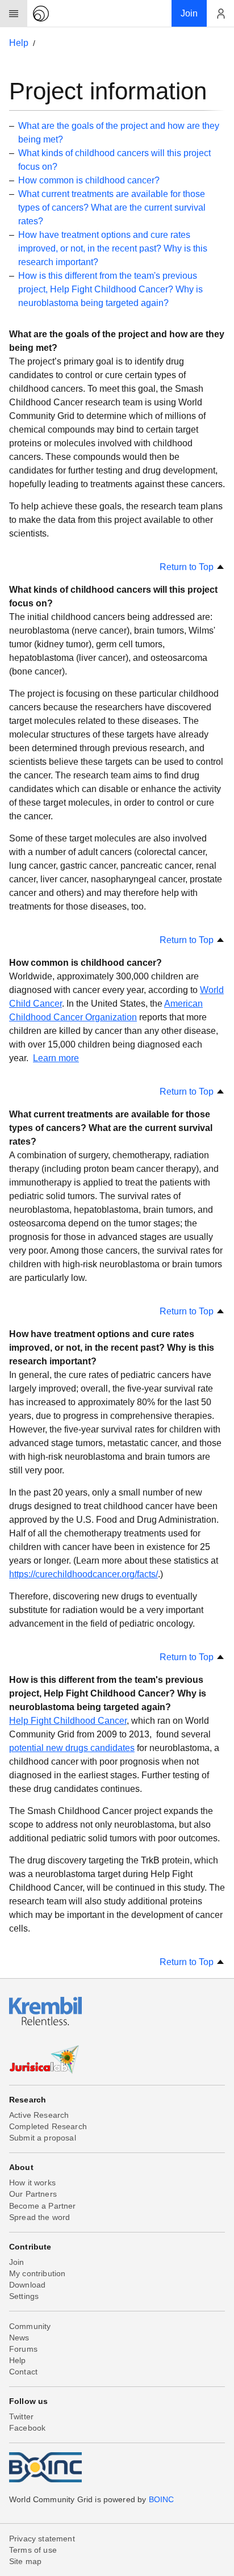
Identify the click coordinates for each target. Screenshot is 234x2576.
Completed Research (48, 2126)
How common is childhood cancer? (89, 180)
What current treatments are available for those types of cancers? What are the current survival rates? (112, 208)
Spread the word (39, 2217)
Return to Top (188, 567)
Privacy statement (42, 2539)
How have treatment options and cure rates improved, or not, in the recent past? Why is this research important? (113, 248)
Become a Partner (43, 2206)
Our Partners (33, 2194)
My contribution (37, 2273)
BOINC (162, 2499)
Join (17, 2262)
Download (27, 2285)
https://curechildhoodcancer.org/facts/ (83, 1574)
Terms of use (33, 2550)
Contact (23, 2372)
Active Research (39, 2115)
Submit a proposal (43, 2138)
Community (30, 2326)
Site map (25, 2561)
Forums (23, 2349)
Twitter (21, 2416)
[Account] (220, 14)
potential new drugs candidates (72, 1748)
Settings (24, 2296)
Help (19, 43)
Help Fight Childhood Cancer (68, 1721)
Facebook (27, 2428)
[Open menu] (14, 14)
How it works (32, 2183)
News (19, 2338)
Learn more (56, 1058)
